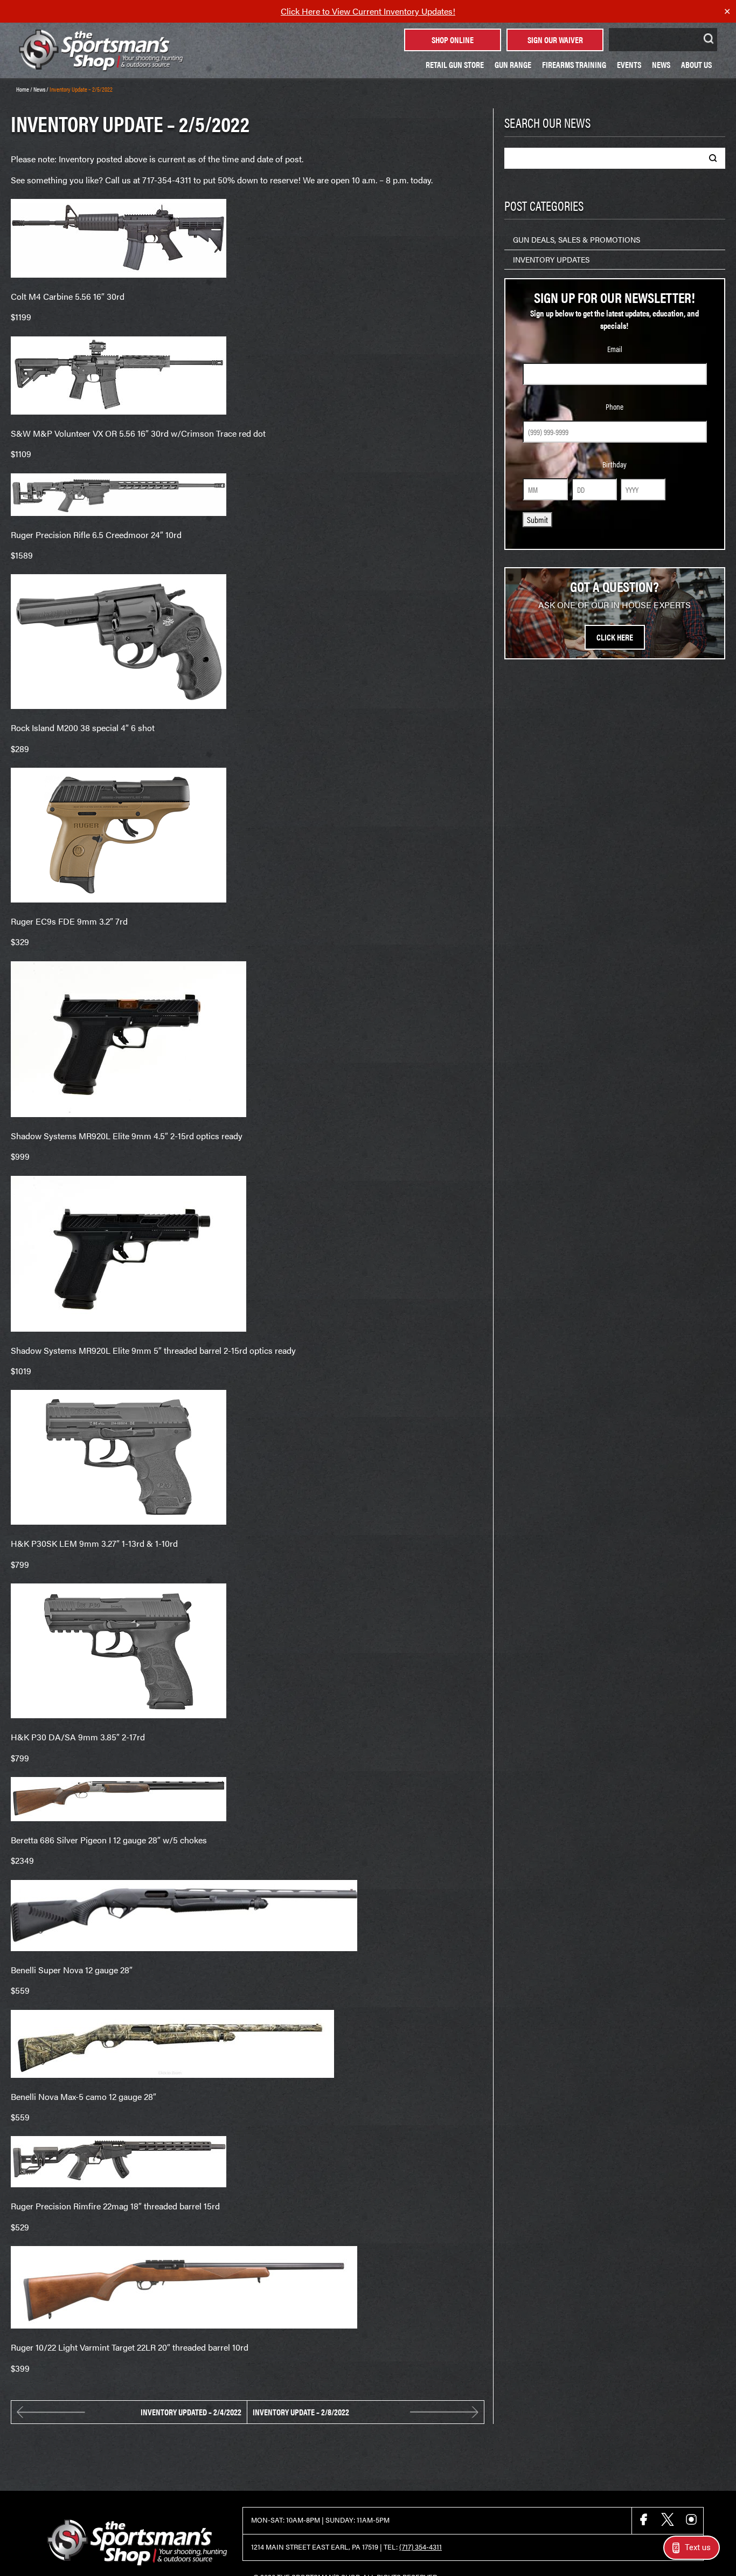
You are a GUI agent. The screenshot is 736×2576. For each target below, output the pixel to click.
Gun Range (513, 64)
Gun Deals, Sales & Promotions (577, 239)
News (661, 64)
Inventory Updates (551, 259)
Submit (537, 519)
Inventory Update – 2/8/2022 (301, 2412)
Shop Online (453, 40)
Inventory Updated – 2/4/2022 (191, 2412)
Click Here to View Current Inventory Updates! (368, 11)
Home (23, 89)
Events (629, 64)
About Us (696, 64)
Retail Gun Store (455, 64)
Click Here (615, 637)
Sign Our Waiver (555, 40)
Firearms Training (574, 64)
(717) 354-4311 (421, 2547)
